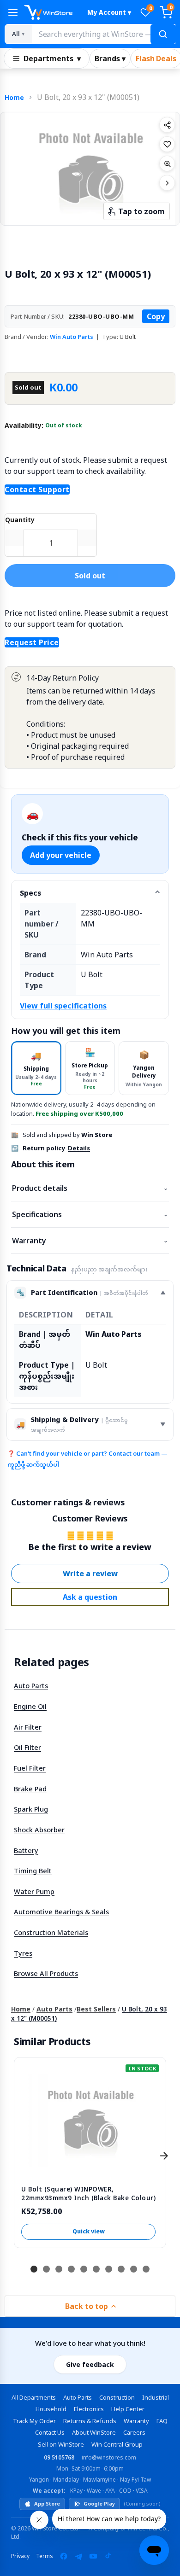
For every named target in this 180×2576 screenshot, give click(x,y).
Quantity (20, 520)
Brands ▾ (110, 58)
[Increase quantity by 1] (87, 538)
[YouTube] (93, 2556)
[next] (164, 2156)
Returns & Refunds (90, 2421)
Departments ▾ (52, 58)
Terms (45, 2556)
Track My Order (34, 2421)
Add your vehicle (61, 855)
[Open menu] (13, 12)
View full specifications (63, 1006)
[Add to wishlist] (167, 144)
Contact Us (50, 2432)
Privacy (20, 2556)
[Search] (163, 34)
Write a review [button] (90, 1574)
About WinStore (94, 2432)
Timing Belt (33, 1871)
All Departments (34, 2397)
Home (14, 97)
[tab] (36, 1068)
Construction (117, 2397)
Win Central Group (117, 2444)
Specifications (90, 1214)
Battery (26, 1850)
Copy (156, 316)
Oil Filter (27, 1747)
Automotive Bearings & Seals (61, 1912)
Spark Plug (31, 1809)
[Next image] (167, 183)
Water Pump (34, 1891)
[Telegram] (78, 2556)
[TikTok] (108, 2556)
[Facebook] (64, 2556)
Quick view (89, 2231)
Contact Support (37, 490)
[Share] (167, 125)
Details (79, 1148)
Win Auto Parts (72, 337)
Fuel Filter (30, 1768)
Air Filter (28, 1727)
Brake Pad (30, 1789)
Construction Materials (51, 1932)
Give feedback (90, 2364)
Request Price (32, 642)
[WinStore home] (51, 12)
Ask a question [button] (90, 1597)
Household (51, 2409)
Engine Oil (30, 1706)
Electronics (89, 2409)
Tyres (23, 1953)
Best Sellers (96, 2009)
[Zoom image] (167, 163)
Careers (134, 2432)
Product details (90, 1188)
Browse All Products (46, 1973)
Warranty (90, 1241)
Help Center (128, 2409)
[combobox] (103, 34)
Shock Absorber (39, 1830)
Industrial (156, 2397)
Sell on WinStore (61, 2444)
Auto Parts (31, 1685)
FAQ (162, 2421)
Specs (30, 893)
